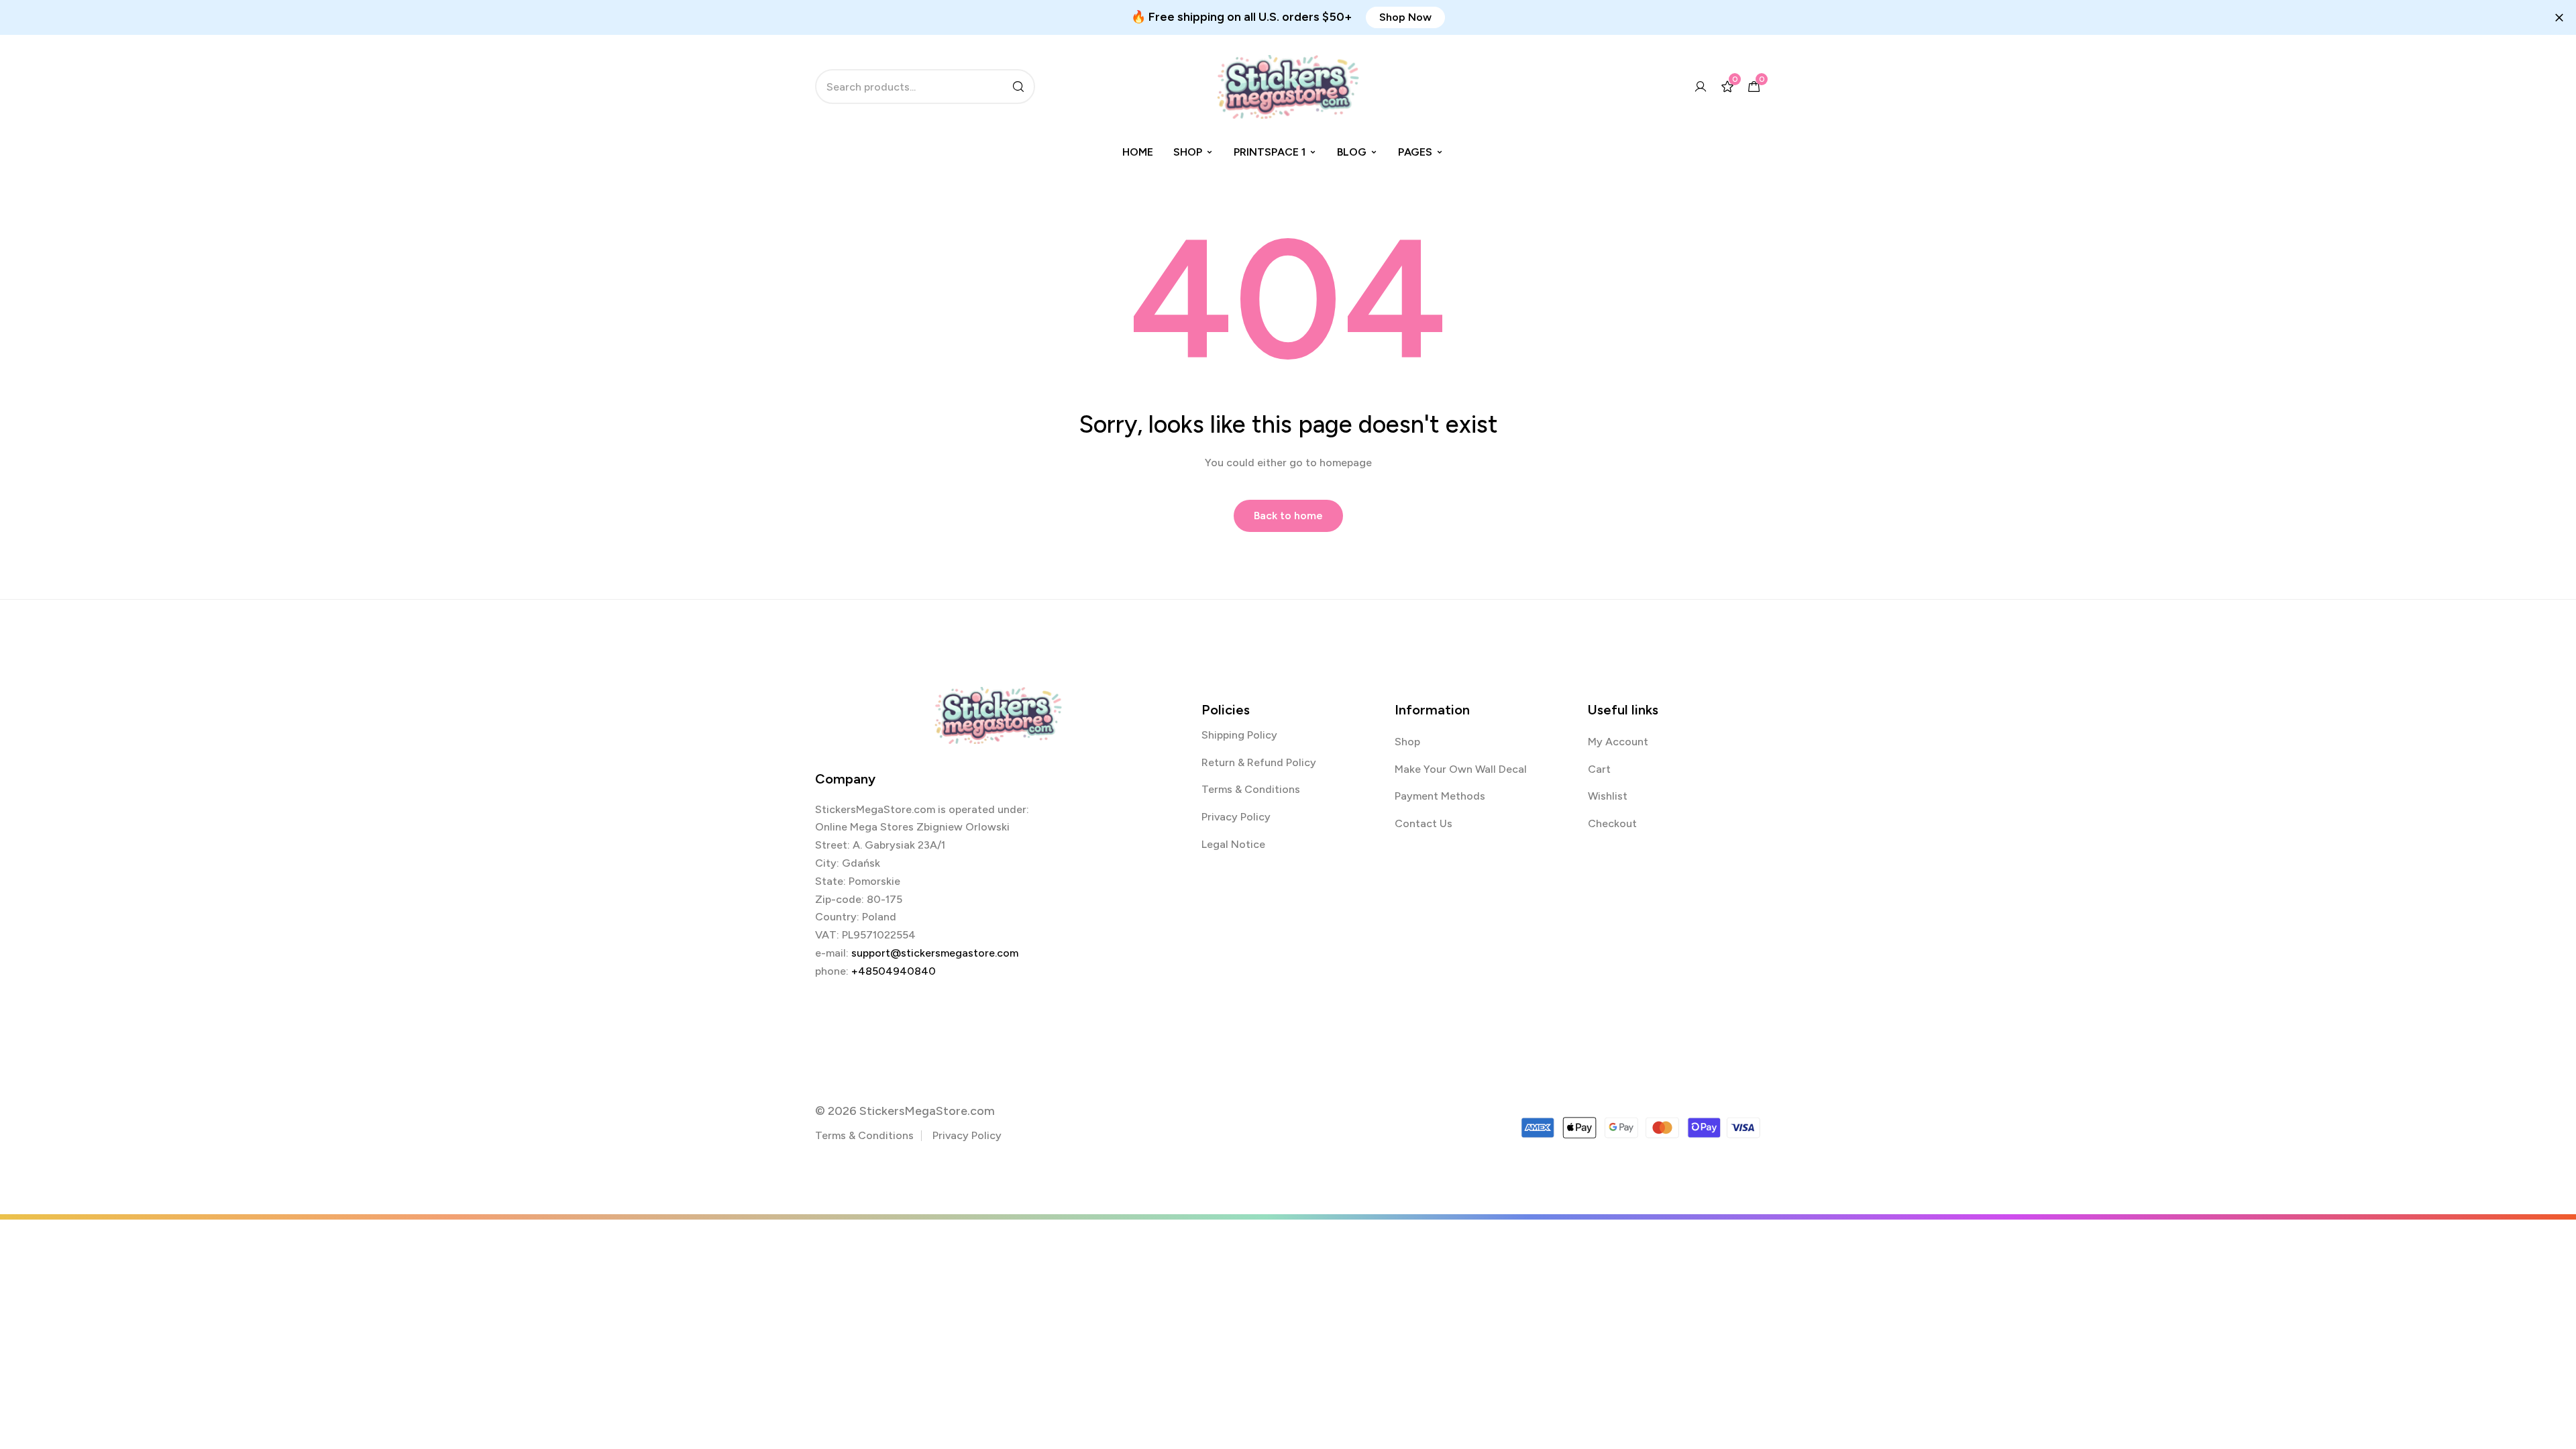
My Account (1618, 742)
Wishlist (1608, 796)
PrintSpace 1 (1270, 152)
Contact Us (1424, 823)
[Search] (1018, 87)
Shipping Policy (1239, 735)
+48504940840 (894, 971)
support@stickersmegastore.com (935, 953)
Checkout (1612, 823)
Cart (1599, 769)
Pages (1415, 152)
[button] (1405, 17)
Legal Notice (1233, 844)
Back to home (1288, 516)
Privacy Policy (1236, 817)
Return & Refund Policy (1259, 762)
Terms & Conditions (1251, 789)
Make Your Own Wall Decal (1461, 769)
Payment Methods (1440, 796)
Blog (1352, 152)
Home (1138, 152)
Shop (1188, 152)
